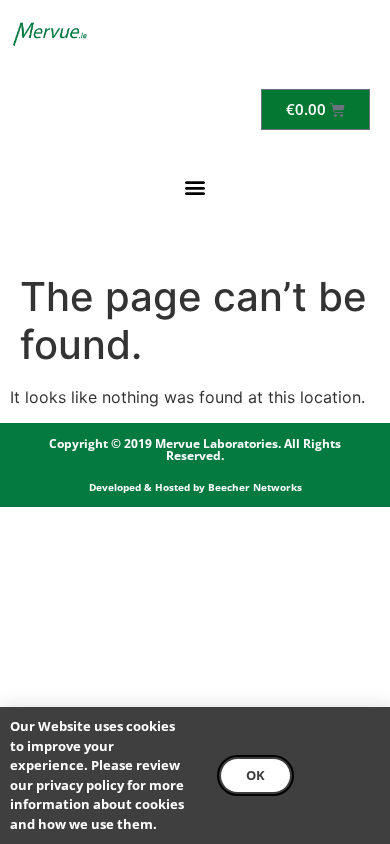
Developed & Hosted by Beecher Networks (195, 487)
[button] (195, 186)
